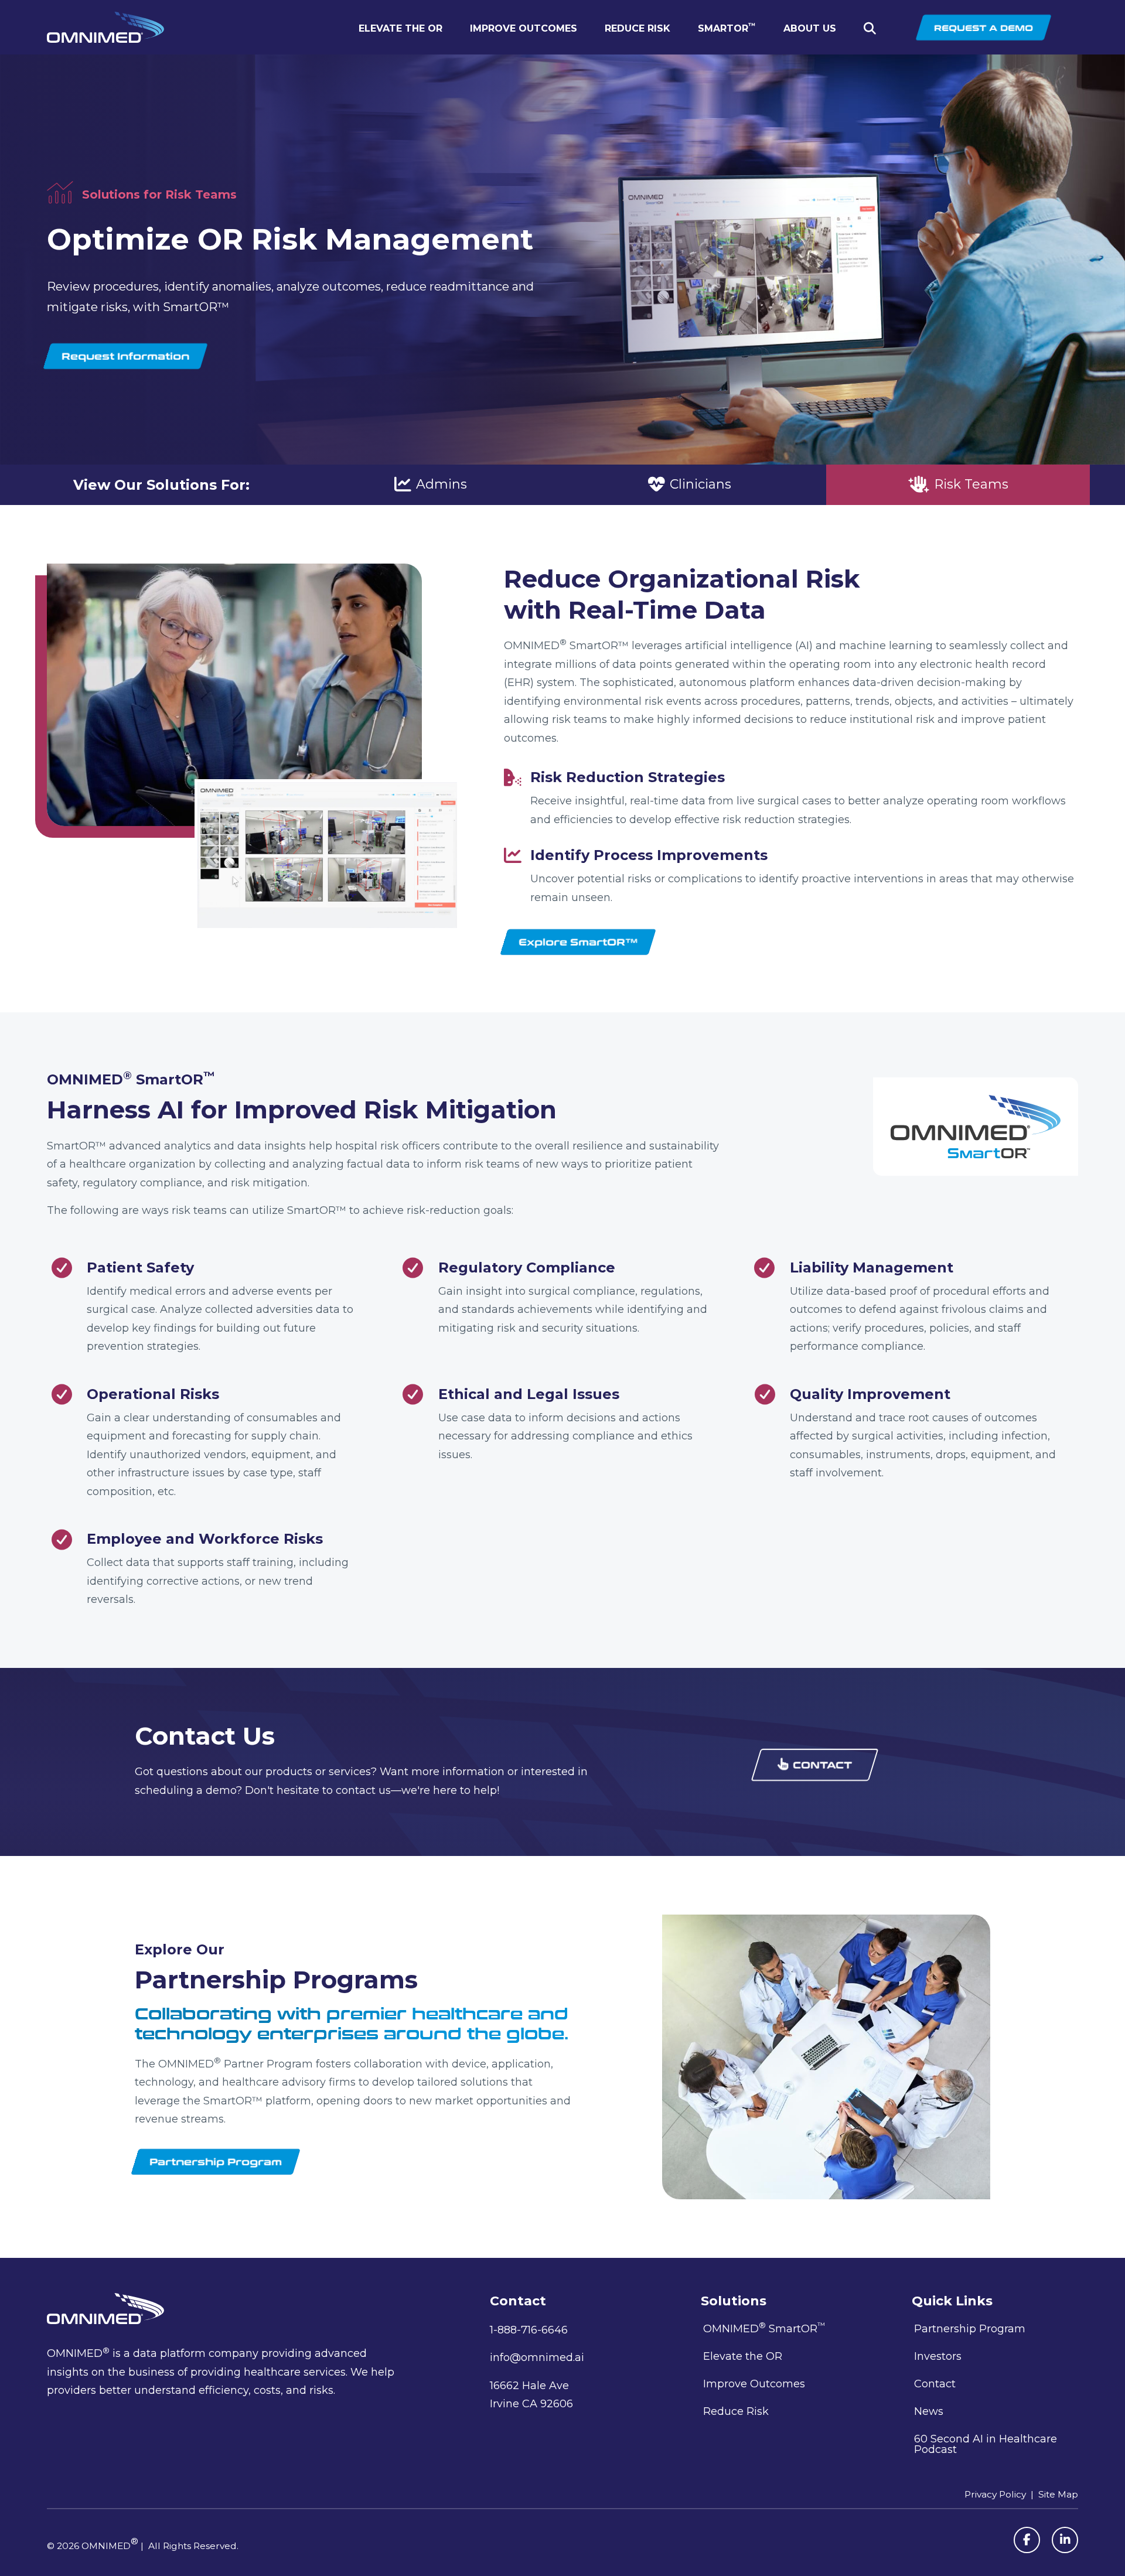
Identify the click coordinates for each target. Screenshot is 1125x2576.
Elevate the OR (400, 28)
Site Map (1058, 2494)
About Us (810, 28)
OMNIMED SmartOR (764, 2328)
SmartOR (727, 28)
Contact (935, 2384)
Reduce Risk (637, 28)
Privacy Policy (995, 2494)
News (929, 2411)
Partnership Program (970, 2329)
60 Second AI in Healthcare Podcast (986, 2444)
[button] (872, 29)
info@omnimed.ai (537, 2357)
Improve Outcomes (524, 28)
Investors (938, 2356)
